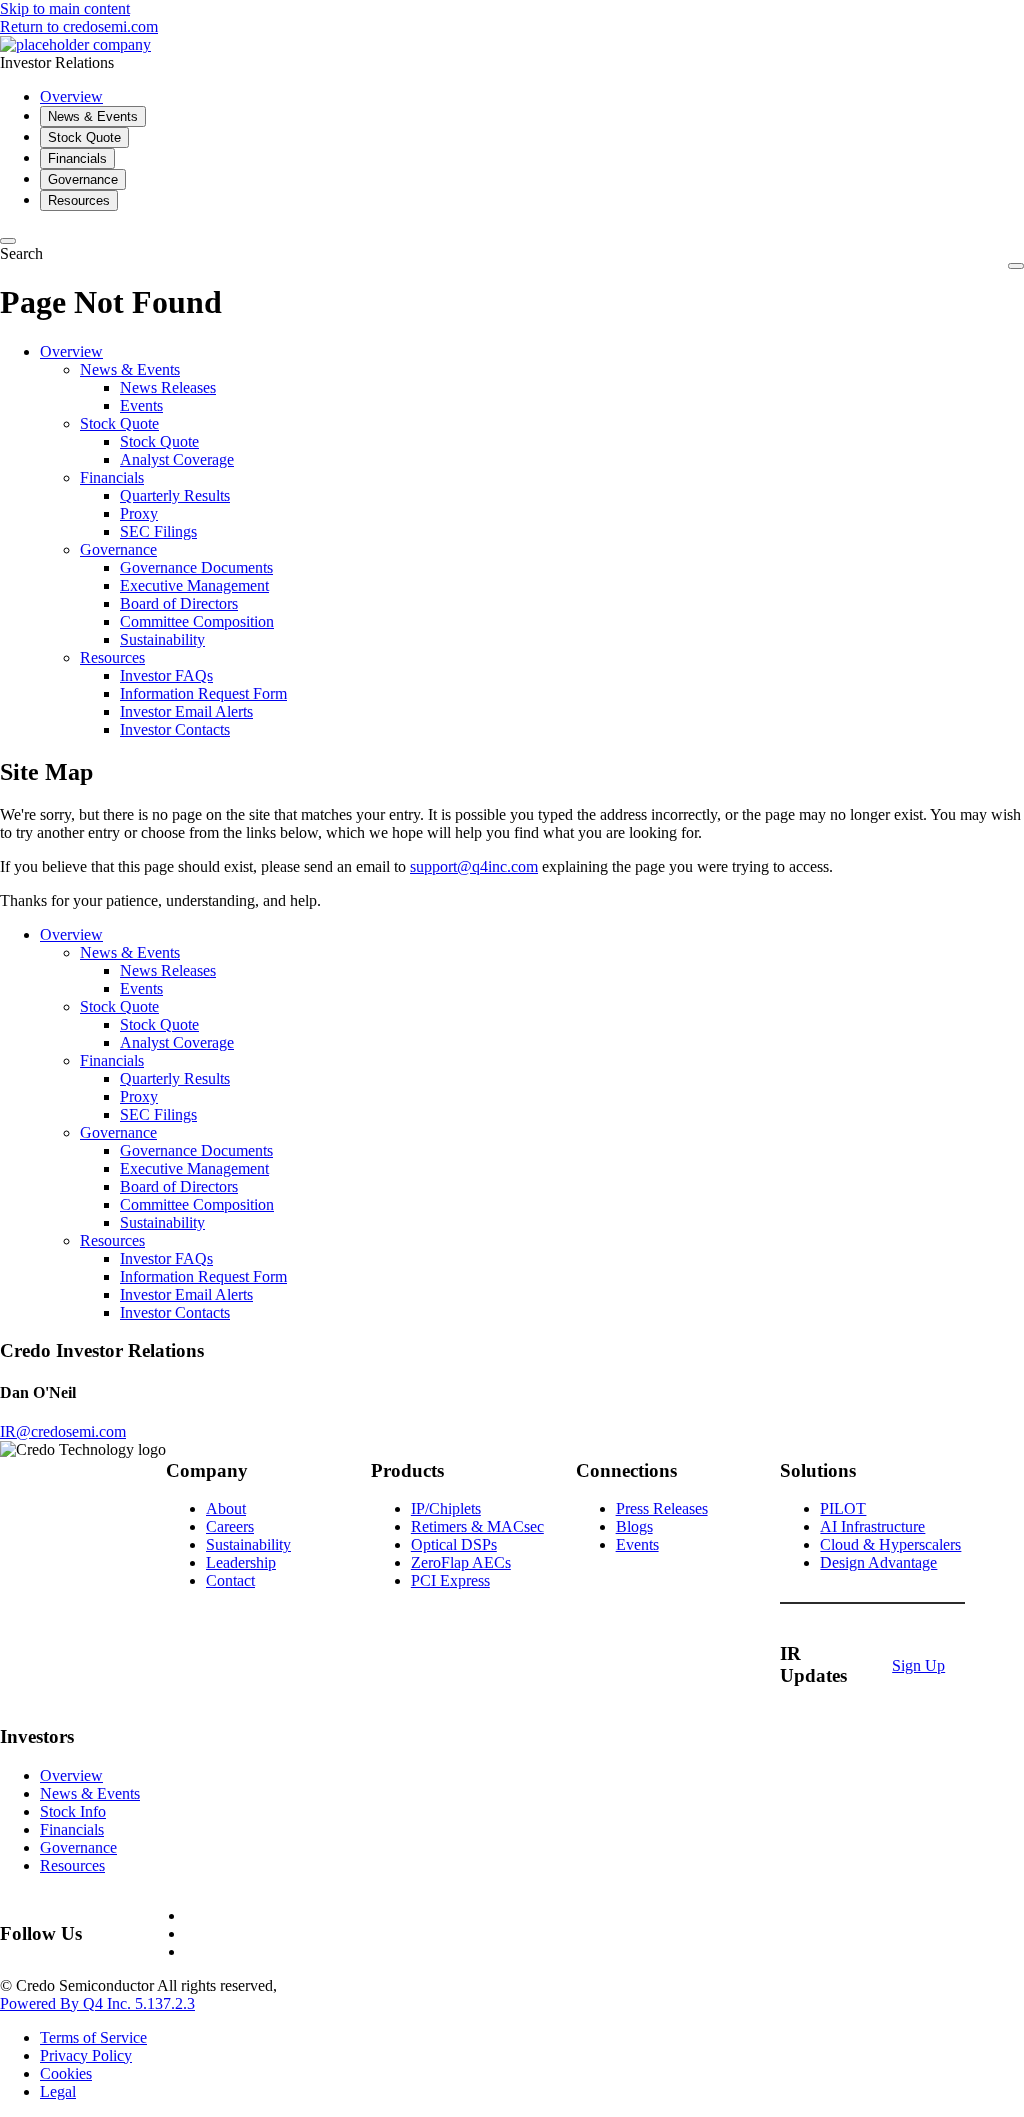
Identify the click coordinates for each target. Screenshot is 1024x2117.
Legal (58, 2091)
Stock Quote (119, 423)
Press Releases (662, 1508)
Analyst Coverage (177, 459)
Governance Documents (196, 567)
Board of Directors (179, 603)
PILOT (843, 1508)
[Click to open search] (8, 241)
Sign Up (918, 1665)
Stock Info (73, 1811)
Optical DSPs (454, 1544)
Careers (230, 1526)
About (226, 1508)
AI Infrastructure (872, 1526)
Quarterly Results (175, 495)
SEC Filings (158, 531)
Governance (118, 549)
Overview (71, 351)
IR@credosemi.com (63, 1431)
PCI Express (450, 1580)
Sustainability (162, 639)
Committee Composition (197, 621)
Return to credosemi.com (79, 26)
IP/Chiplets (446, 1508)
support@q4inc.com (474, 866)
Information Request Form (203, 693)
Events (141, 405)
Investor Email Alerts (186, 711)
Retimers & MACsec (477, 1526)
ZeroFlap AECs (461, 1562)
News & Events (130, 369)
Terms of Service (93, 2037)
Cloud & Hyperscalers (890, 1544)
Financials (112, 477)
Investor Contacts (175, 729)
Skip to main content (65, 8)
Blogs (634, 1526)
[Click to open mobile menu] (1016, 266)
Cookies (66, 2073)
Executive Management (194, 585)
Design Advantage (878, 1562)
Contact (230, 1580)
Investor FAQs (166, 675)
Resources (112, 657)
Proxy (139, 513)
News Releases (168, 387)
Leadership (241, 1562)
